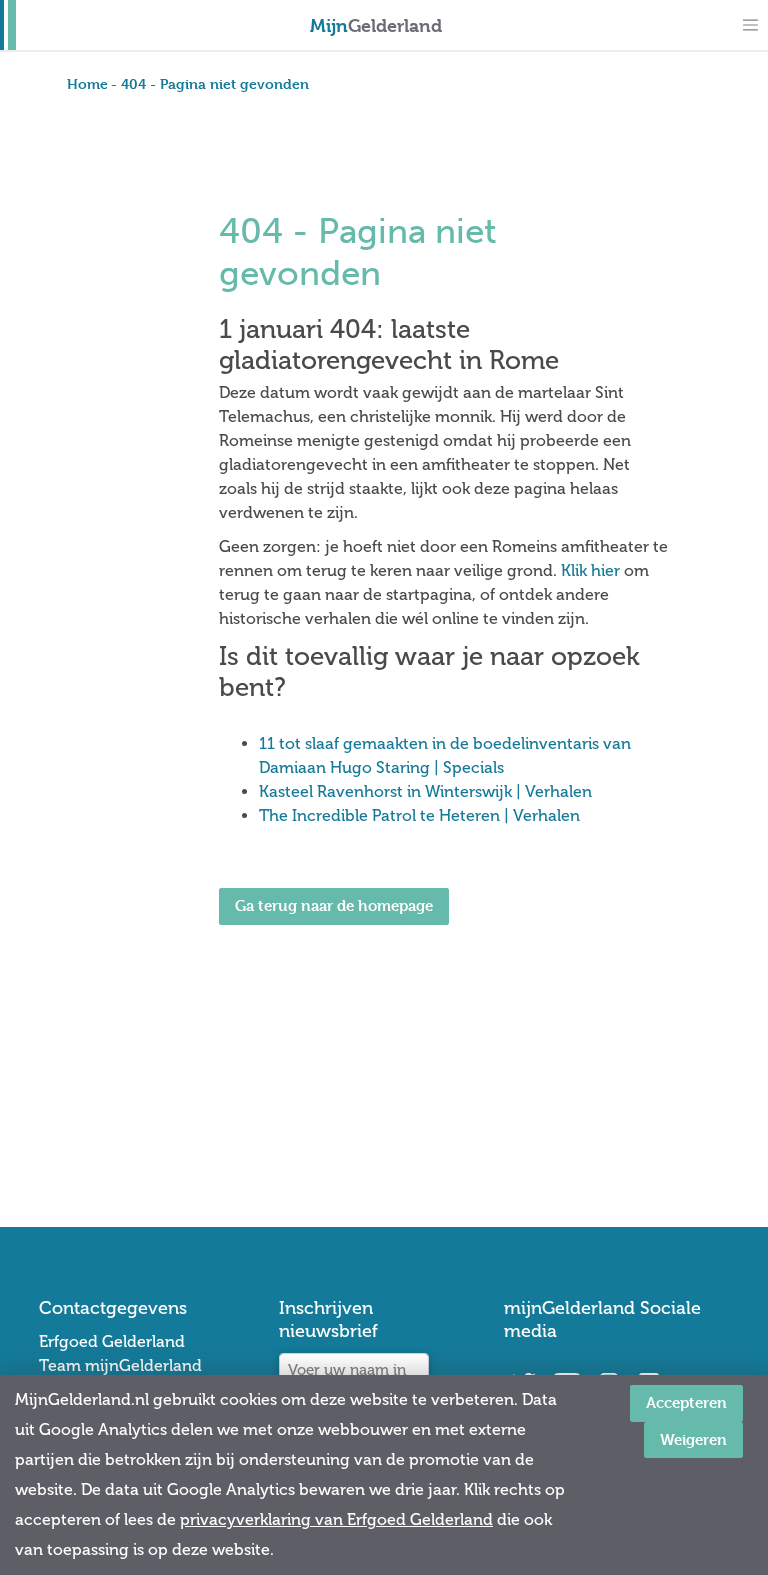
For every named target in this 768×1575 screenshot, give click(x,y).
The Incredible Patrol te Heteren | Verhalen (419, 815)
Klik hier (590, 570)
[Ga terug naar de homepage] (334, 980)
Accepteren (686, 1402)
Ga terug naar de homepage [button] (334, 905)
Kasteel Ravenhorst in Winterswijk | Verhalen (425, 791)
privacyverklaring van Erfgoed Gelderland (336, 1519)
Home (87, 83)
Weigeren (693, 1439)
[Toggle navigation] (750, 25)
